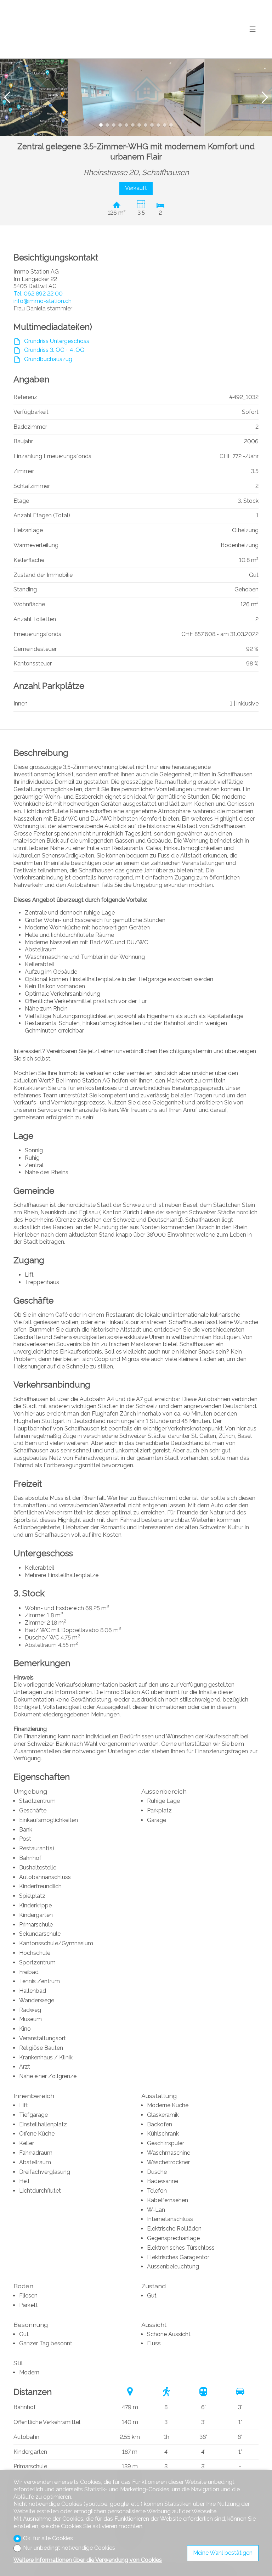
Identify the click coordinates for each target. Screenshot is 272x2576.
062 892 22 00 (38, 294)
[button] (7, 97)
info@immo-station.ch (42, 301)
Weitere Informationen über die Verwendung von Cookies (88, 2560)
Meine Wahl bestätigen (223, 2553)
